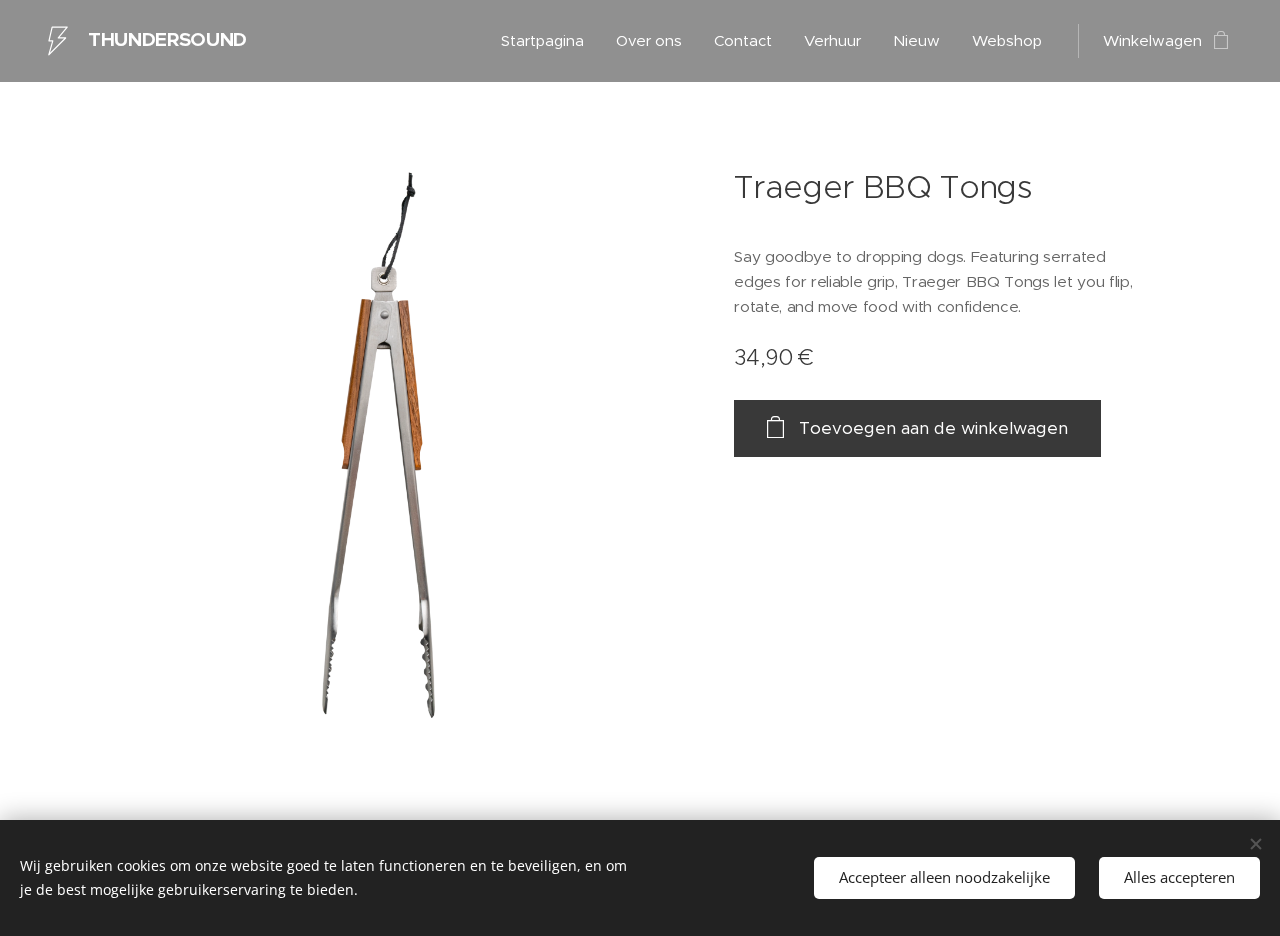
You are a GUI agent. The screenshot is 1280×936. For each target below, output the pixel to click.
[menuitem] (548, 41)
